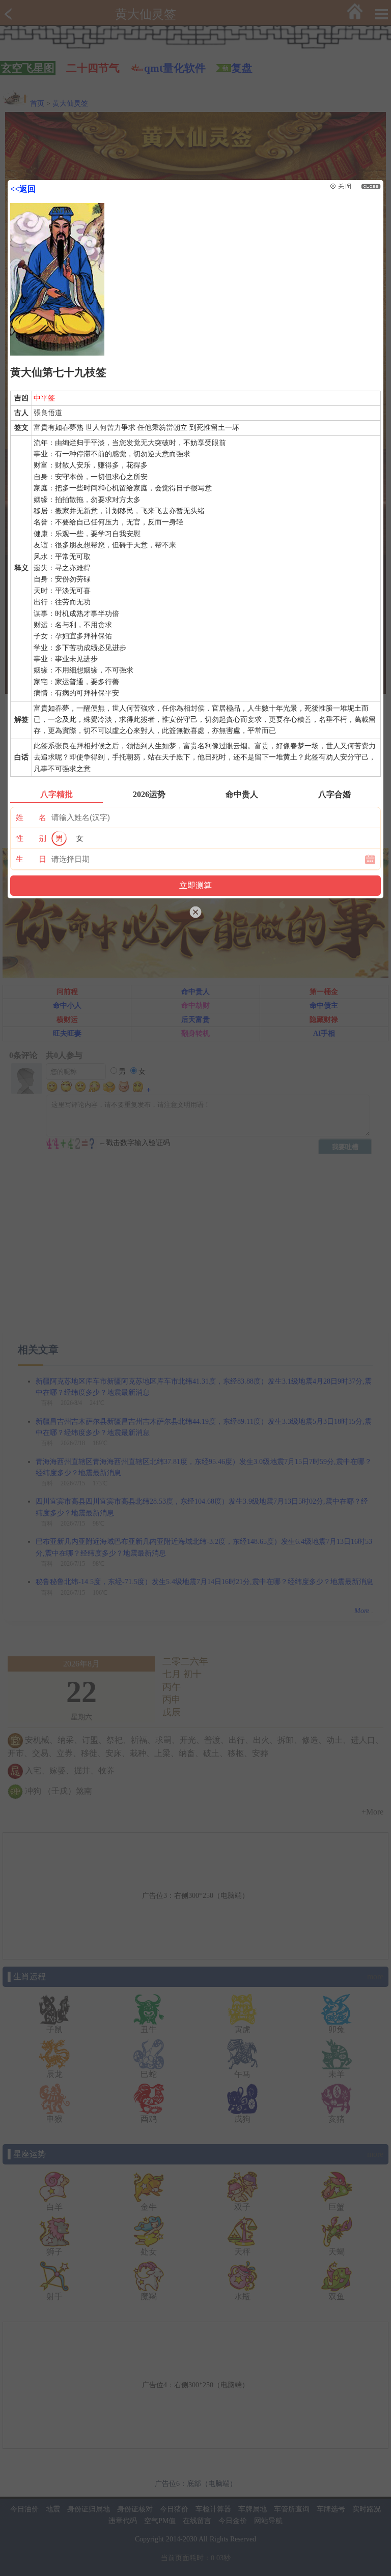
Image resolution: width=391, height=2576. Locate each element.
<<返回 (23, 189)
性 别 (31, 838)
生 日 (31, 859)
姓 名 (31, 817)
